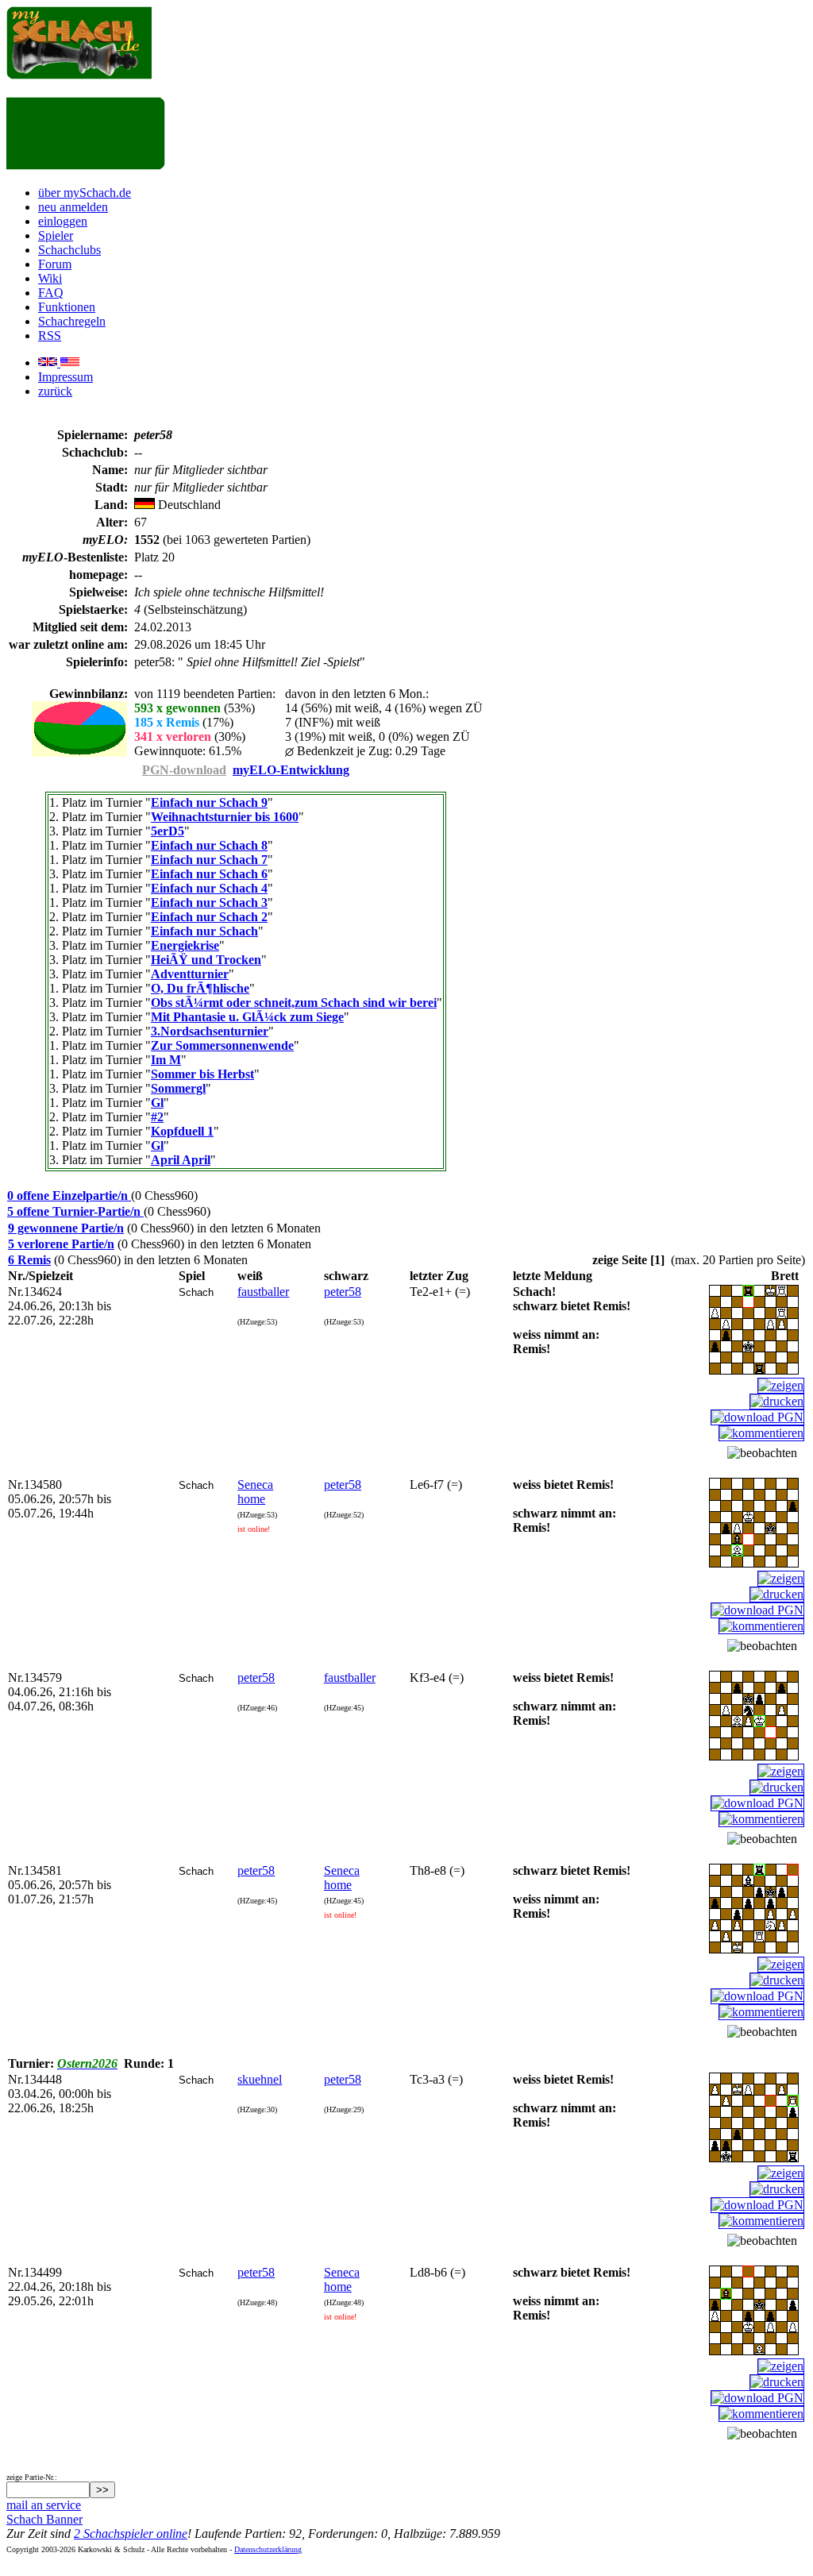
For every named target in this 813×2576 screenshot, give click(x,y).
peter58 (343, 1292)
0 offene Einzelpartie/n (69, 1195)
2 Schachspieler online (131, 2534)
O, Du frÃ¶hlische (200, 988)
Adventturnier (190, 974)
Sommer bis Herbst (202, 1074)
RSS (50, 335)
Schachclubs (69, 250)
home (251, 1499)
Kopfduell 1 (182, 1131)
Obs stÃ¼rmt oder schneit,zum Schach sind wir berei (294, 1003)
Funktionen (67, 307)
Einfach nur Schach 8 (209, 845)
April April (181, 1160)
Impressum (66, 377)
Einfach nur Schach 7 (209, 860)
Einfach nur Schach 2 (209, 917)
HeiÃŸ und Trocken (206, 960)
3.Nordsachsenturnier (210, 1031)
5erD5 (168, 831)
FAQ (51, 293)
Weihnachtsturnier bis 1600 (225, 817)
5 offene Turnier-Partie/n (75, 1211)
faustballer (263, 1292)
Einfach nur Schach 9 (209, 802)
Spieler (56, 235)
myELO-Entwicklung (291, 770)
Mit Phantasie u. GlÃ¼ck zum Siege (247, 1017)
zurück (55, 391)
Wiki (50, 278)
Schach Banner (44, 2519)
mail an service (44, 2505)
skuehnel (260, 2079)
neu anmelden (73, 207)
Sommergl (178, 1088)
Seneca (255, 1485)
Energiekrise (185, 945)
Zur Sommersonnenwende (222, 1045)
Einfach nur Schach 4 (209, 888)
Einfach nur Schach (204, 931)
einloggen (63, 221)
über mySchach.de (85, 193)
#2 (157, 1117)
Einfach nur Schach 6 (209, 874)
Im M (166, 1060)
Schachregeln (72, 321)
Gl (157, 1103)
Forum (55, 264)
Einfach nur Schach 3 (209, 902)
